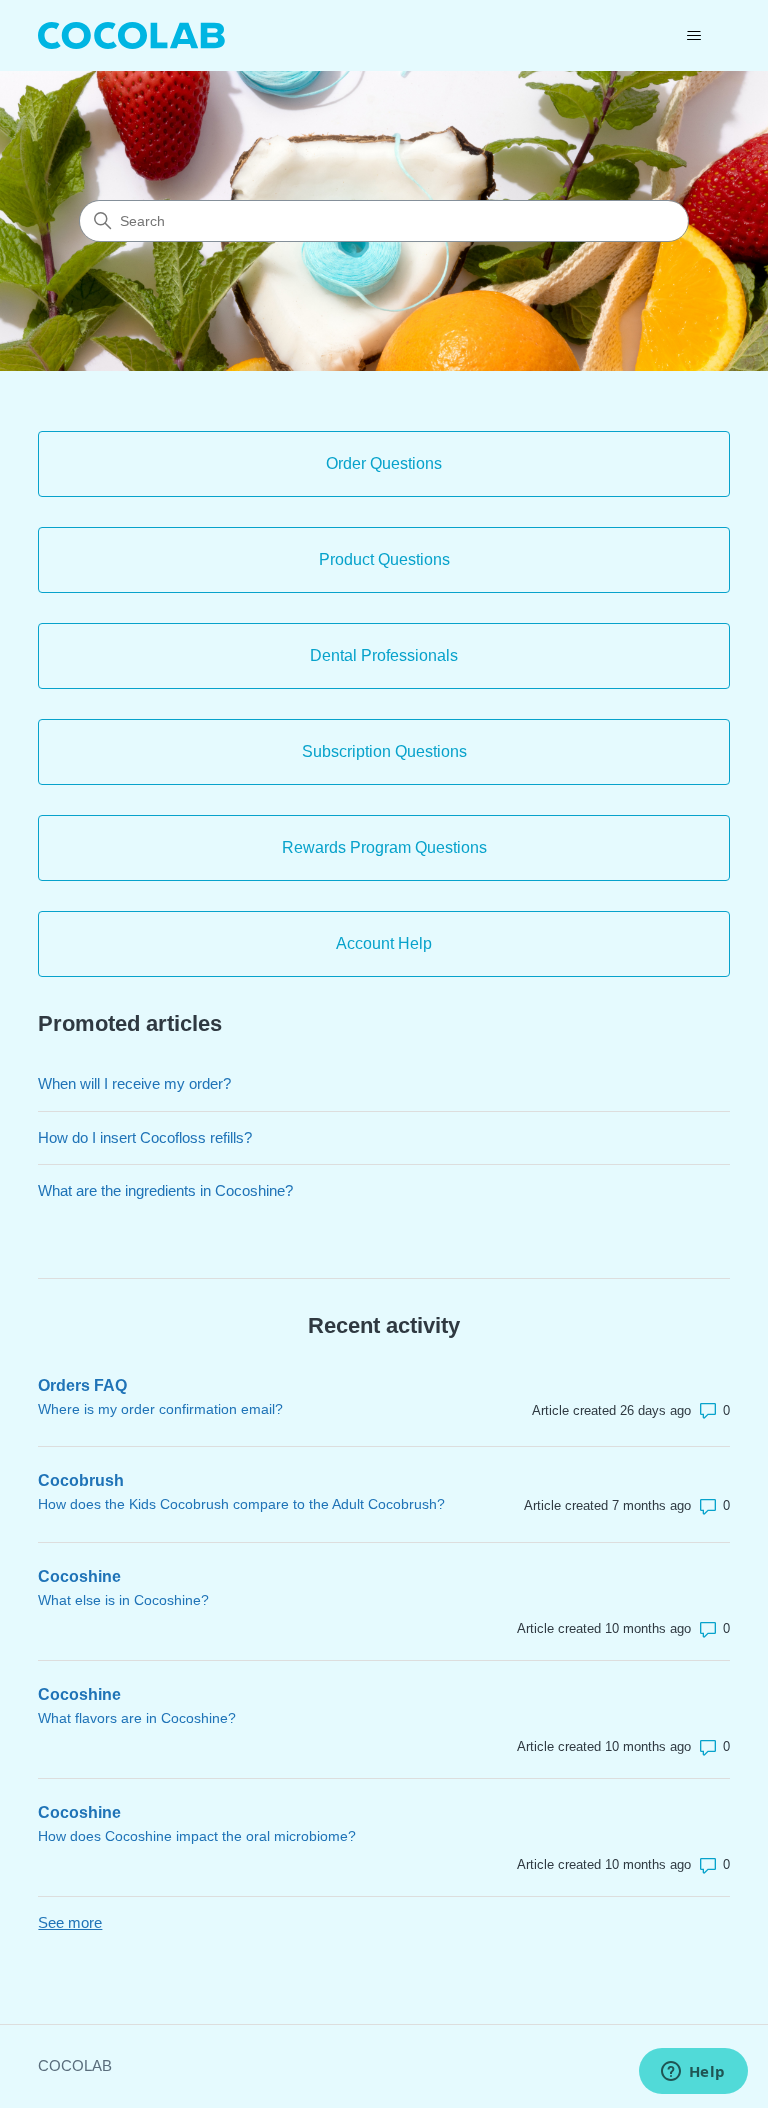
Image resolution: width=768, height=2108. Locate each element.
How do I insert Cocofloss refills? (145, 1137)
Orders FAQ (82, 1385)
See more (70, 1922)
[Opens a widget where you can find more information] (693, 2073)
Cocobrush (81, 1480)
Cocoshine (79, 1576)
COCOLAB (75, 2065)
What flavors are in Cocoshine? (137, 1718)
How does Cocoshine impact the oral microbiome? (197, 1836)
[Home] (131, 35)
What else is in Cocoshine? (123, 1600)
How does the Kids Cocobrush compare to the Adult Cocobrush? (241, 1504)
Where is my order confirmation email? (160, 1409)
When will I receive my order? (134, 1083)
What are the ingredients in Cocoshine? (165, 1190)
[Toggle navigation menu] (694, 36)
